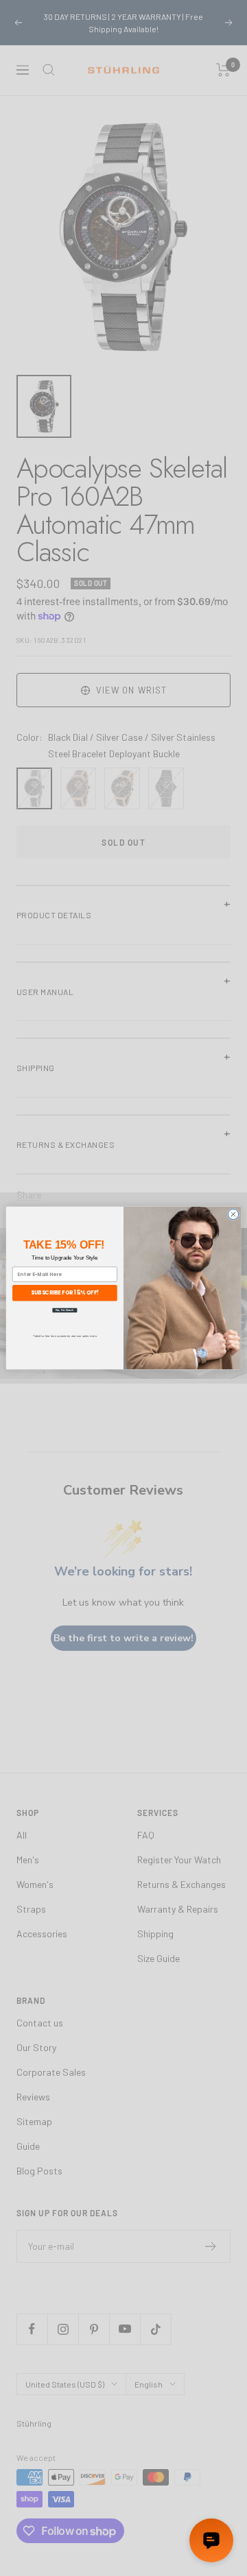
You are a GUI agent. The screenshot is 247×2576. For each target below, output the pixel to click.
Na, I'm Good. (65, 1310)
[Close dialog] (233, 1214)
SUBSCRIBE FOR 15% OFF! (65, 1293)
